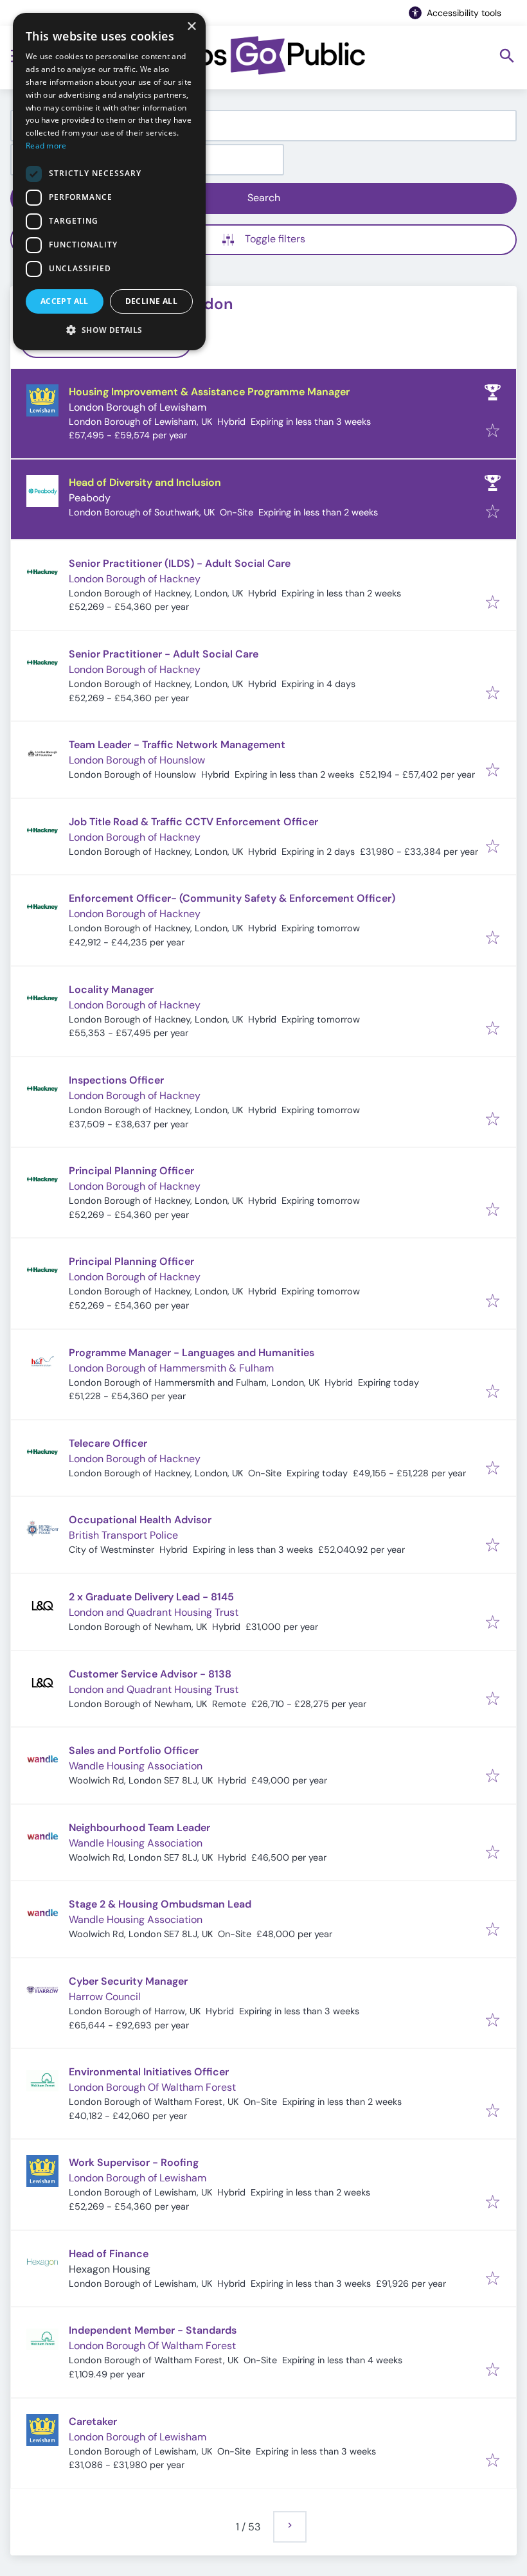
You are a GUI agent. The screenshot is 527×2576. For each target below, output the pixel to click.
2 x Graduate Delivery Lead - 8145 (151, 1597)
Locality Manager (111, 989)
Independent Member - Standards (153, 2330)
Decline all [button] (151, 301)
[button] (109, 330)
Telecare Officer (108, 1443)
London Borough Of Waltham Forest (152, 2087)
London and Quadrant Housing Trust (154, 1612)
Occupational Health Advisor (140, 1520)
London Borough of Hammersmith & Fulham (171, 1368)
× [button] (191, 27)
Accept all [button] (65, 301)
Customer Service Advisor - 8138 (150, 1674)
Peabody (90, 498)
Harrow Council (105, 1997)
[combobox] (263, 126)
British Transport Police (123, 1535)
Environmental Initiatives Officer (149, 2072)
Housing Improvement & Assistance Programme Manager (209, 392)
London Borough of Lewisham (138, 407)
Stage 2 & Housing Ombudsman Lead (160, 1904)
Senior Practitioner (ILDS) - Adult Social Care (180, 563)
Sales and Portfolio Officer (134, 1750)
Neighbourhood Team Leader (139, 1828)
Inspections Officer (116, 1080)
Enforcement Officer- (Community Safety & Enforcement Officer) (232, 898)
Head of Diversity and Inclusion (145, 482)
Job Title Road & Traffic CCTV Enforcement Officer (193, 822)
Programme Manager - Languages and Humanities (192, 1353)
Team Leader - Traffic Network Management (177, 745)
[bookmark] (493, 432)
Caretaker (93, 2421)
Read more (46, 146)
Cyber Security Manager (128, 1981)
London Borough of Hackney (135, 579)
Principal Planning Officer (131, 1171)
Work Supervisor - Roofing (134, 2162)
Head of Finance (109, 2254)
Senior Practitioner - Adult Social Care (164, 654)
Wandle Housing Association (136, 1766)
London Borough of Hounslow (137, 760)
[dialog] (109, 182)
